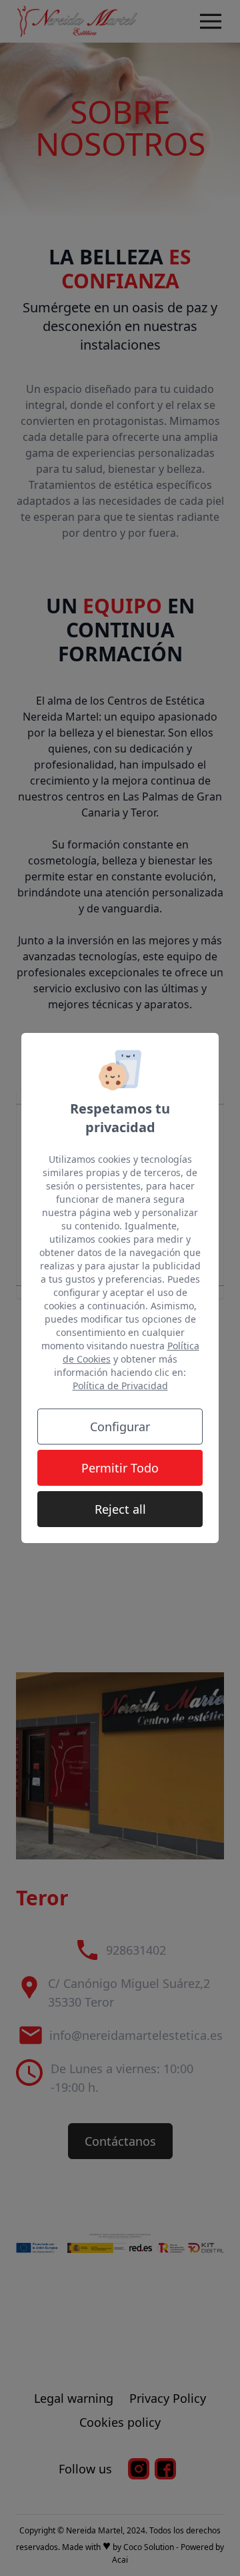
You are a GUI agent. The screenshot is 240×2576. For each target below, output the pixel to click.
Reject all (120, 1509)
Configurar (120, 1427)
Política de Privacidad (120, 1386)
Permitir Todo (120, 1468)
